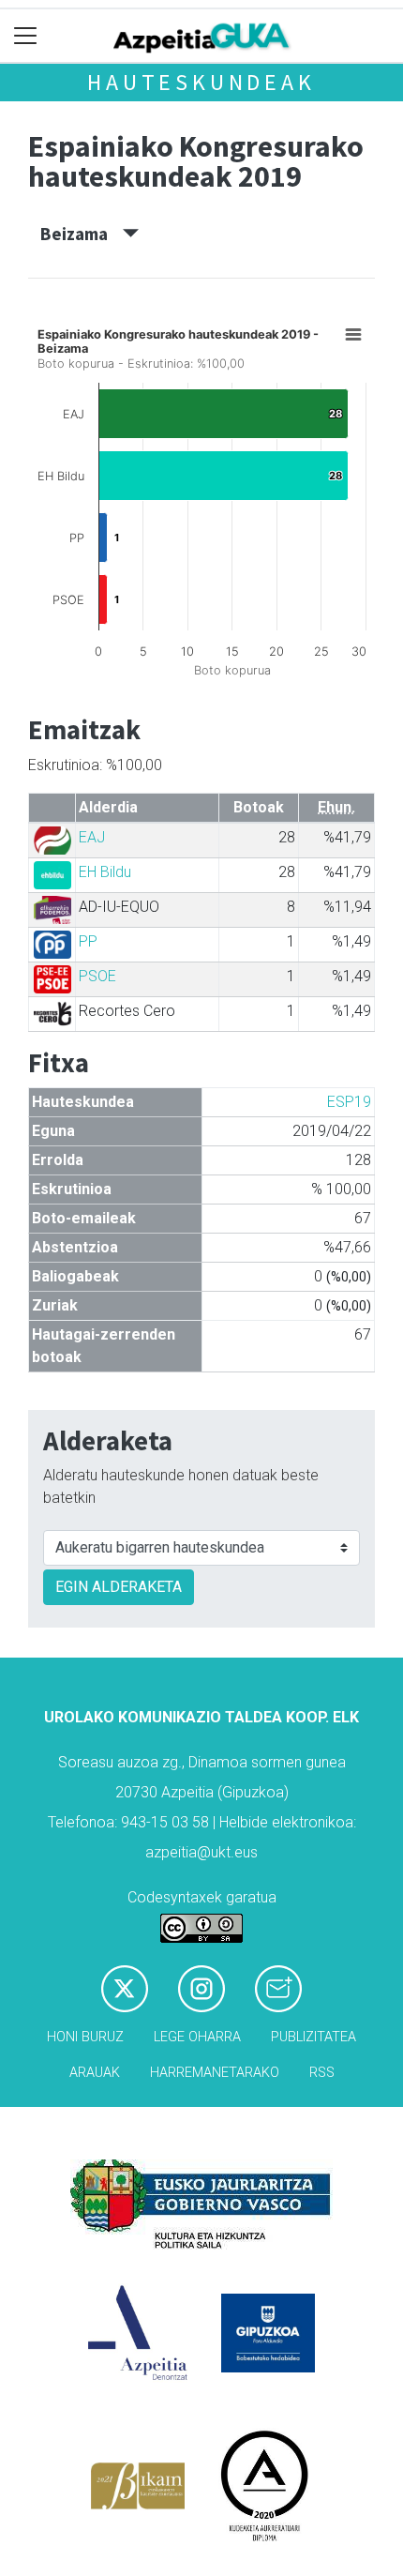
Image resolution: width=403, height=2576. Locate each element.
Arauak (95, 2073)
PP (88, 941)
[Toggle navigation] (26, 36)
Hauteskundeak (201, 82)
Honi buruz (85, 2037)
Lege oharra (197, 2037)
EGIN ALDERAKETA (119, 1587)
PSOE (97, 976)
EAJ (92, 837)
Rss (322, 2073)
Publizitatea (313, 2037)
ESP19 (349, 1102)
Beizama (82, 234)
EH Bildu (105, 872)
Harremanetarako (215, 2073)
